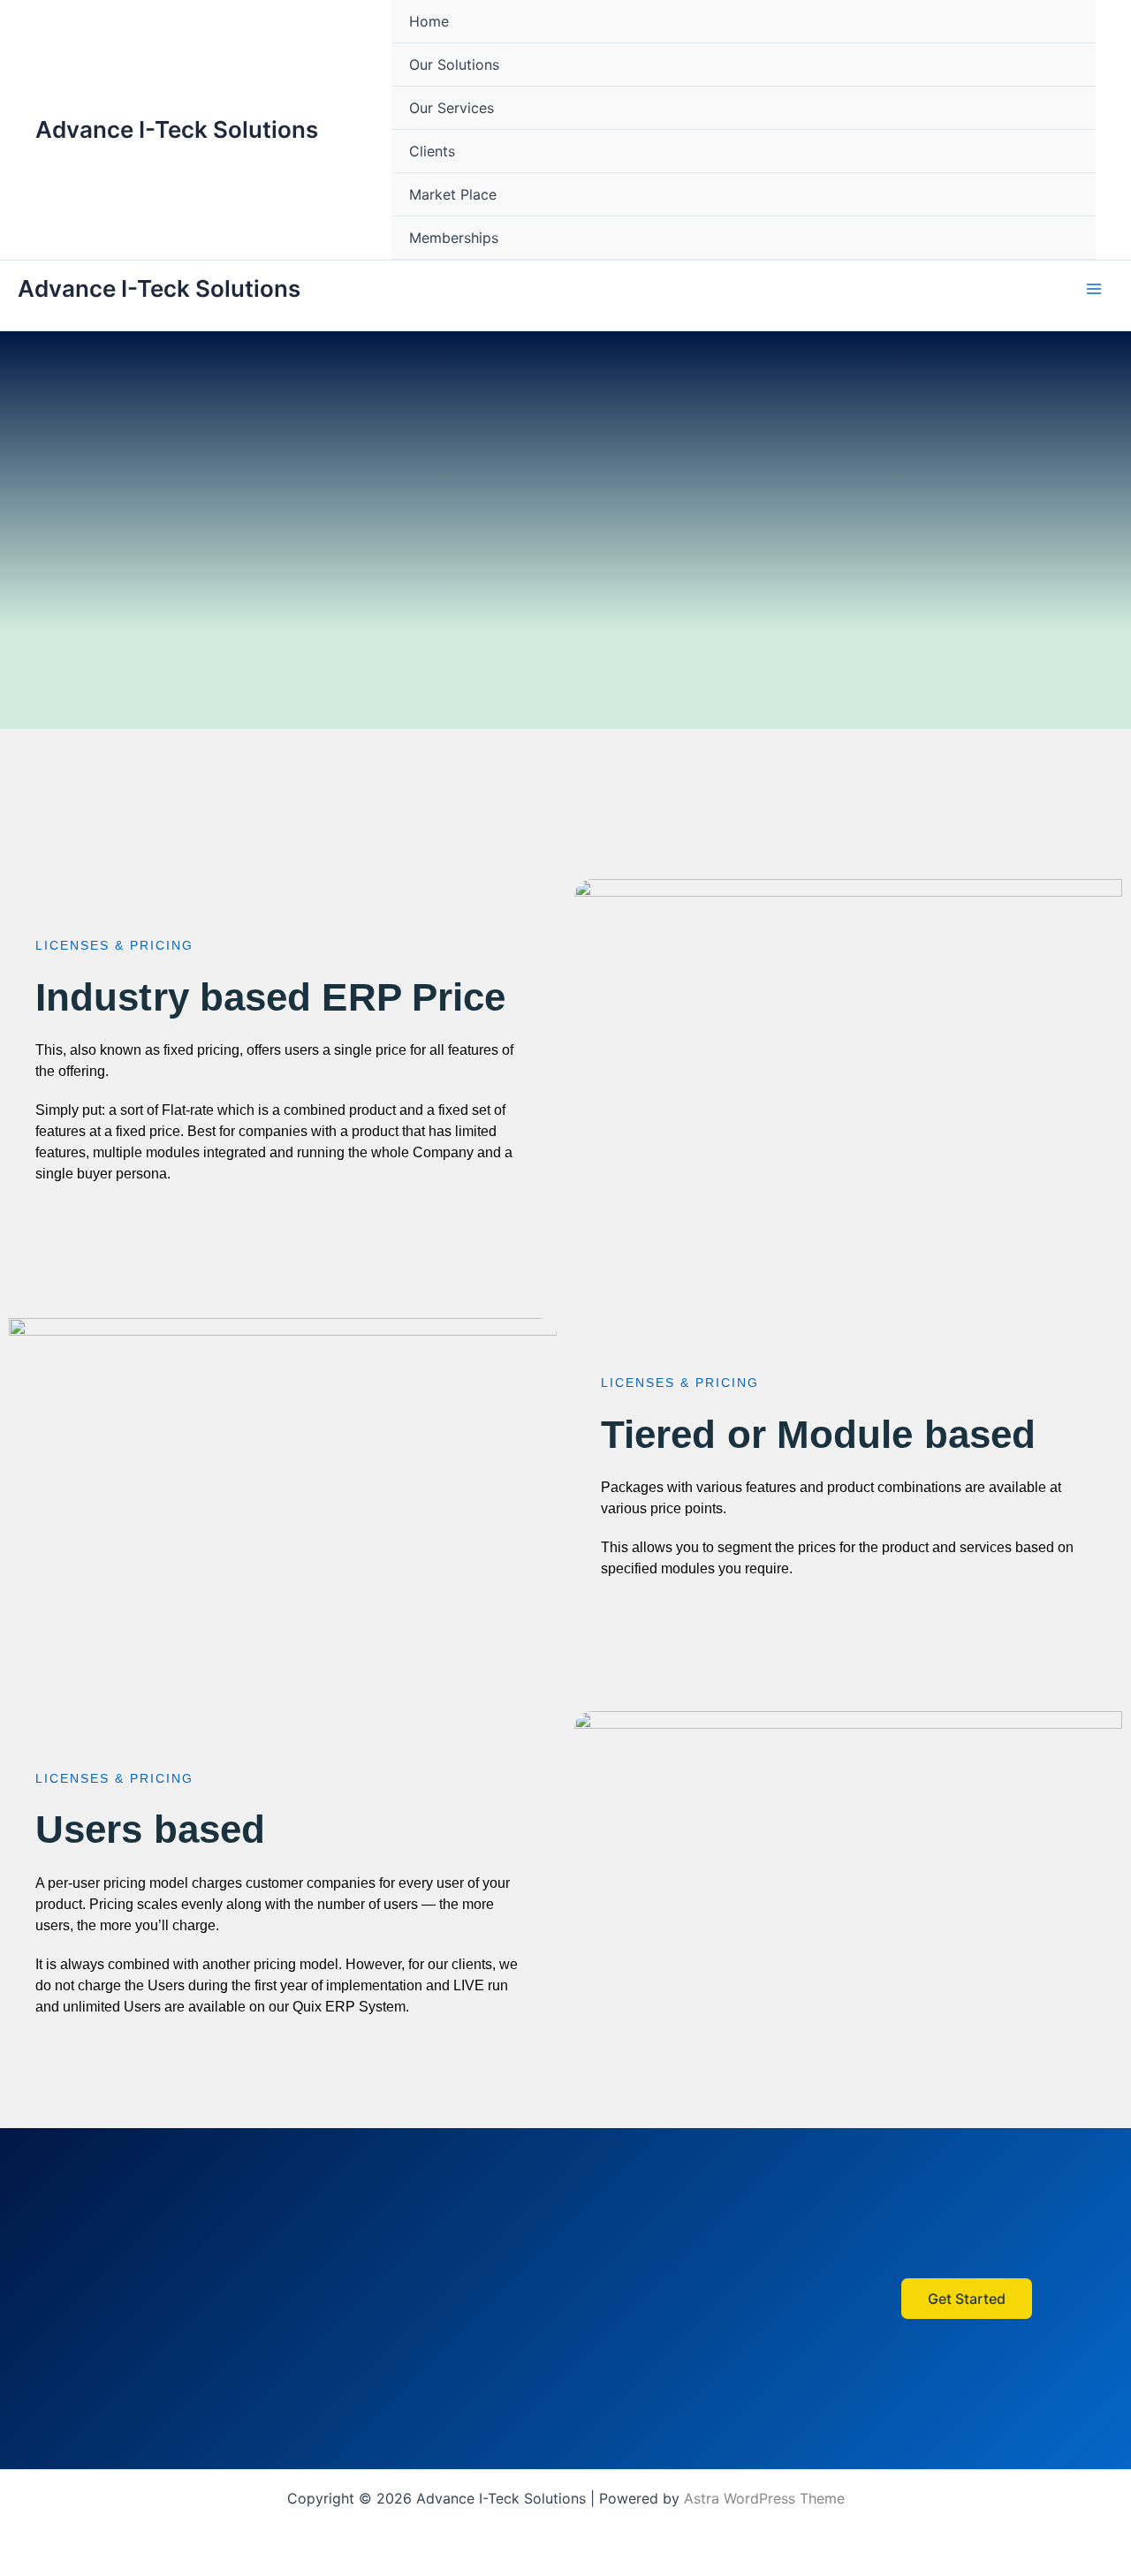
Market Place (453, 194)
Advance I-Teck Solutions (177, 129)
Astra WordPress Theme (764, 2498)
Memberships (454, 238)
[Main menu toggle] (1094, 289)
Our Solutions (454, 64)
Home (429, 21)
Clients (432, 151)
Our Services (452, 108)
